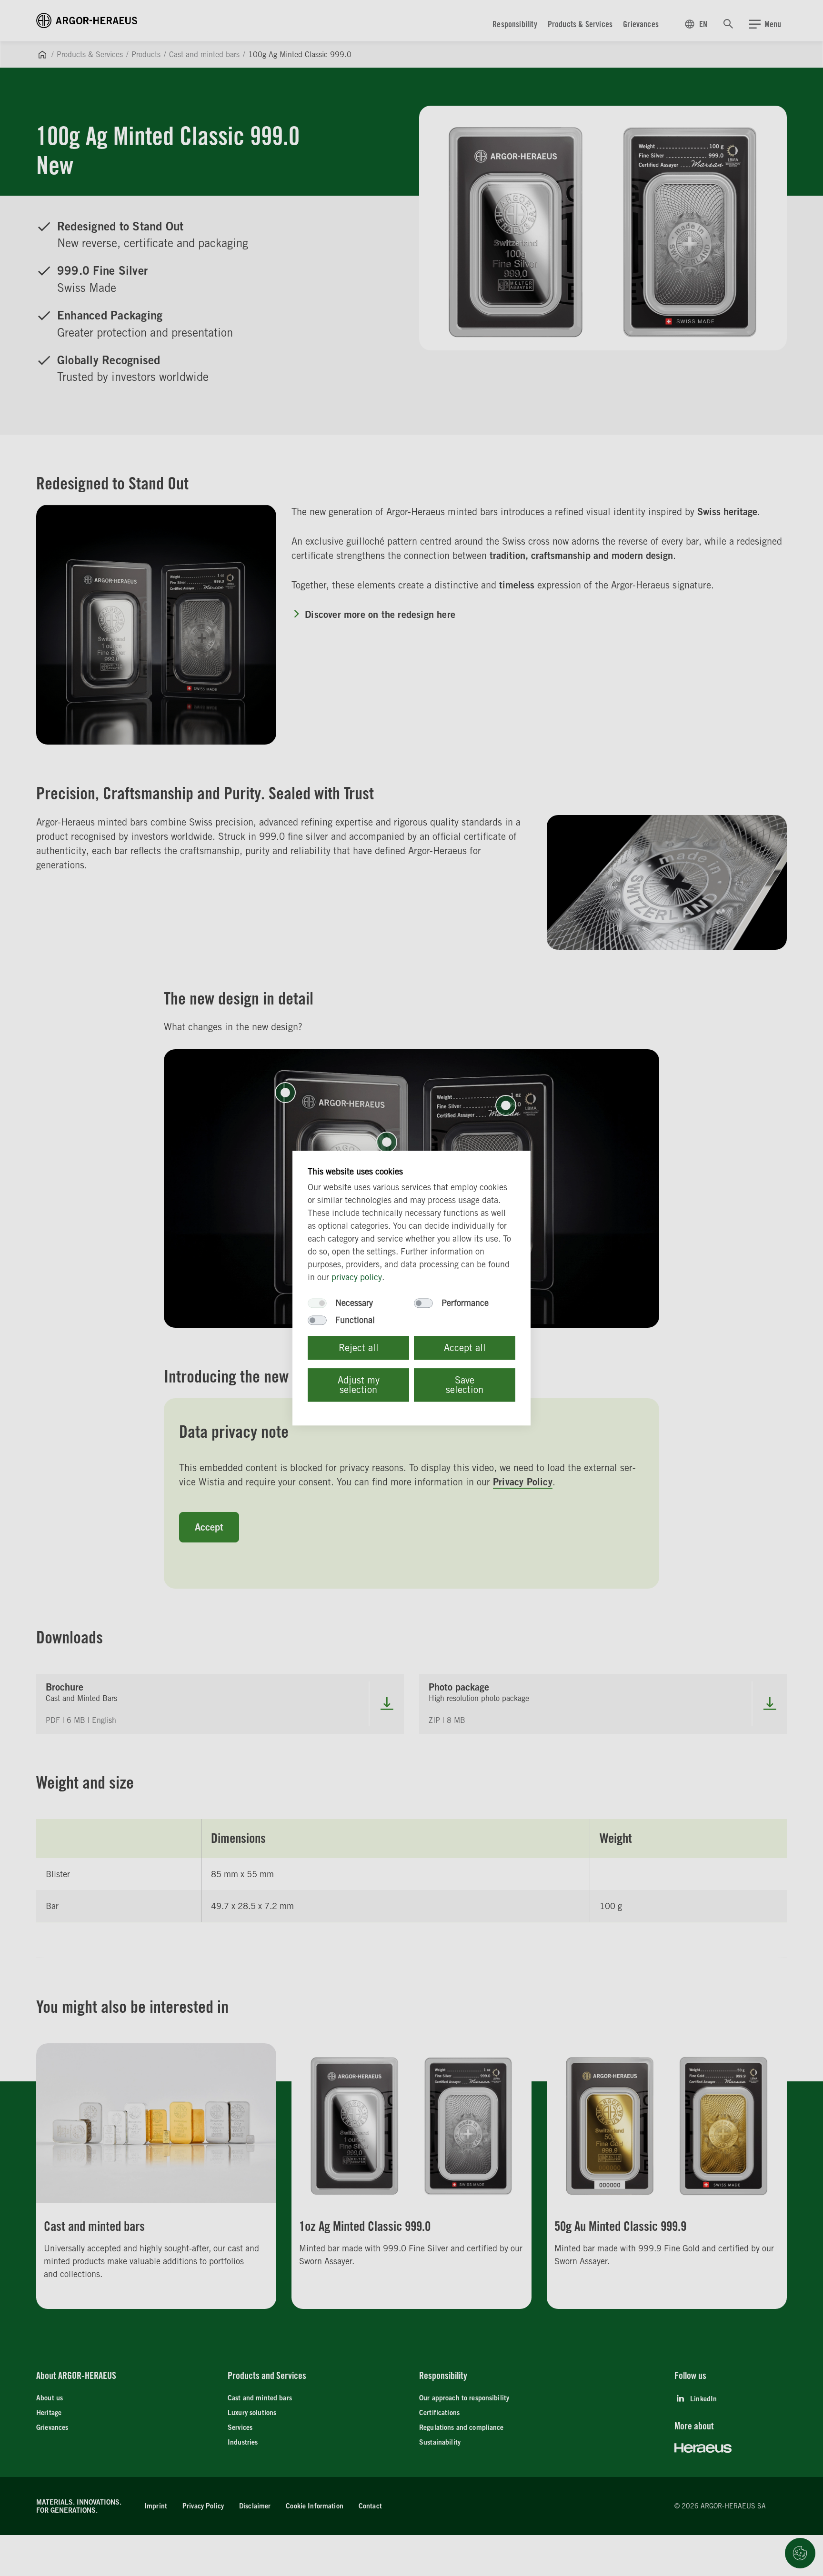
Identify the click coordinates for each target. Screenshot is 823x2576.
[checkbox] (317, 1303)
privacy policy (357, 1277)
